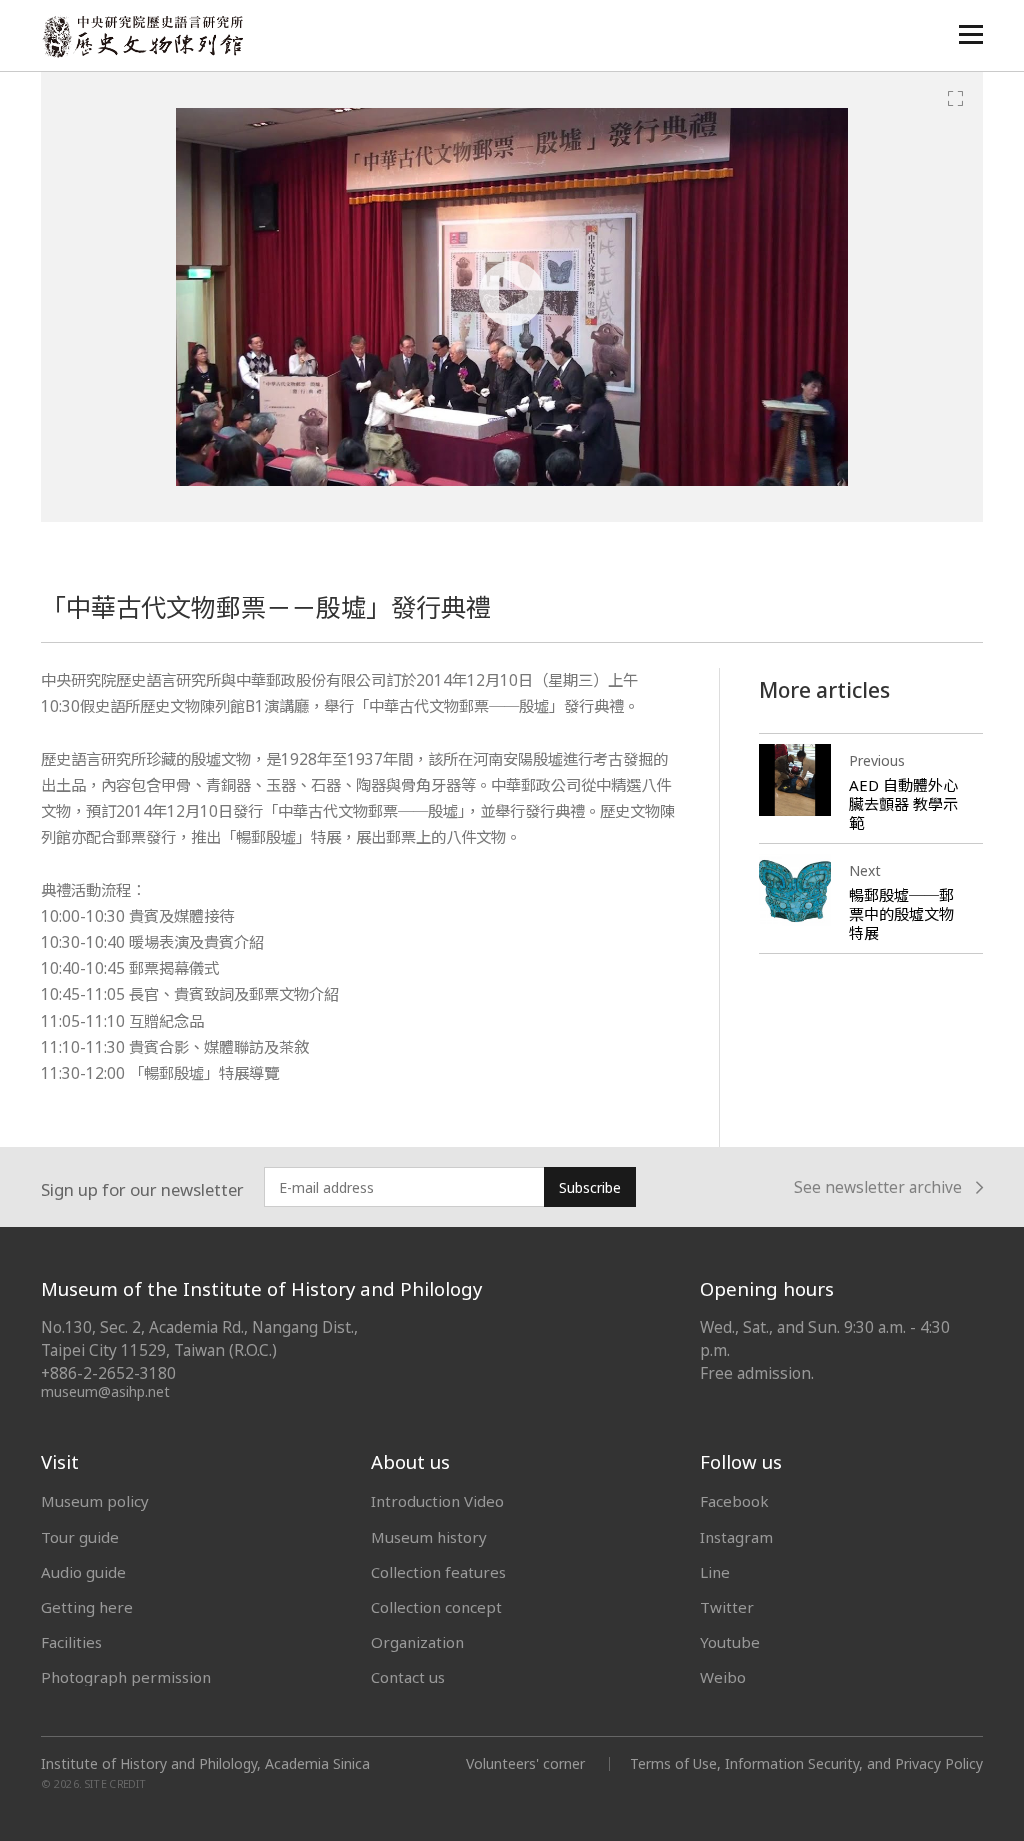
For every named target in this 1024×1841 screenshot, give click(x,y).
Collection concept (436, 1607)
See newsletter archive (878, 1188)
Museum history (429, 1537)
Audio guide (83, 1572)
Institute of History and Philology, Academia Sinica (205, 1764)
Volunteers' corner (525, 1763)
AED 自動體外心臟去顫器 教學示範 (903, 804)
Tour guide (80, 1537)
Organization (417, 1642)
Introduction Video (437, 1501)
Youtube (730, 1642)
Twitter (727, 1607)
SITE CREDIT (115, 1783)
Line (715, 1572)
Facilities (71, 1642)
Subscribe (590, 1187)
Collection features (438, 1572)
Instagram (736, 1537)
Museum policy (95, 1501)
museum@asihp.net (105, 1391)
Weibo (723, 1677)
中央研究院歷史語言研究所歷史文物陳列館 (142, 36)
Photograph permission (126, 1677)
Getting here (87, 1607)
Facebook (734, 1501)
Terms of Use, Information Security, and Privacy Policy (806, 1763)
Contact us (408, 1677)
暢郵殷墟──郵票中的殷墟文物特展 (901, 914)
